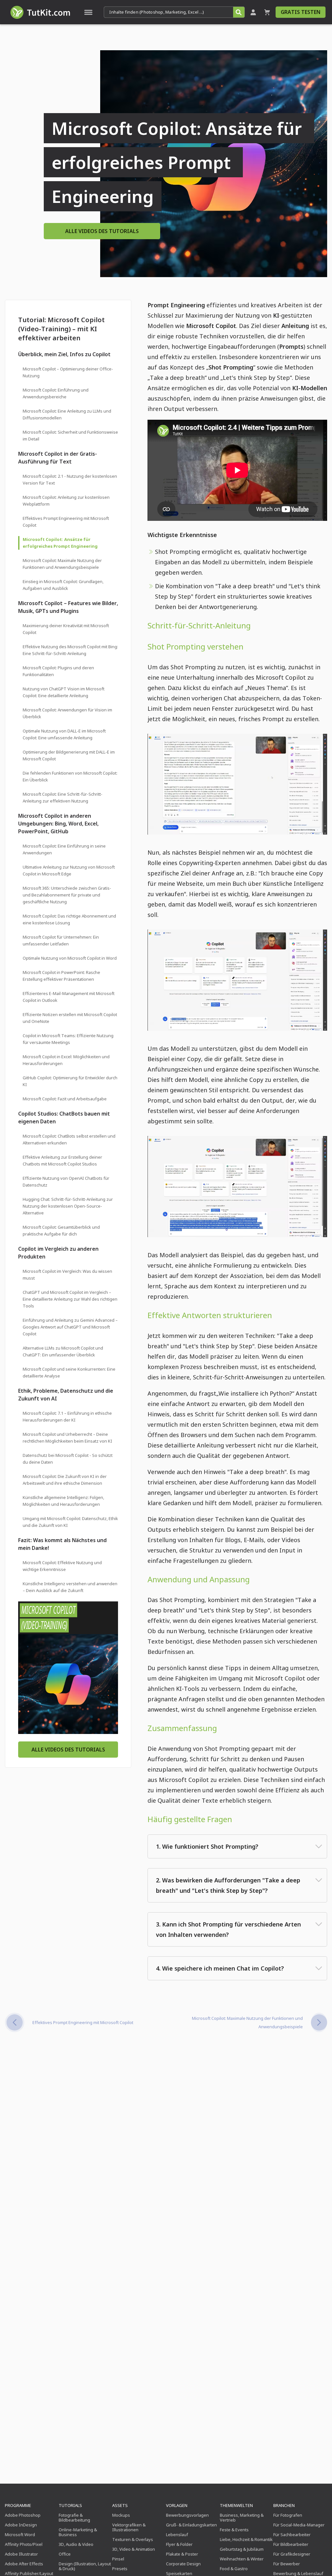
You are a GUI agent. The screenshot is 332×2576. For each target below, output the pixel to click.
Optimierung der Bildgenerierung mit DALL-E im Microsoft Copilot (69, 755)
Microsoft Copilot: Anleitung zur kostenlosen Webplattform (66, 501)
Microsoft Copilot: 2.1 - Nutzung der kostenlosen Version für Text (70, 480)
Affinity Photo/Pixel (24, 2544)
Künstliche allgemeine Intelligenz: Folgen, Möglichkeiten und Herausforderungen (63, 1501)
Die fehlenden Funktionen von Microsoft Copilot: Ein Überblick (70, 776)
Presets (120, 2569)
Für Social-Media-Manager (299, 2525)
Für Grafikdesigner (292, 2554)
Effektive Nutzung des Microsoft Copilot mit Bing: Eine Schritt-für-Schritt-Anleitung (70, 650)
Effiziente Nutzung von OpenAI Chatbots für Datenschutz (66, 1182)
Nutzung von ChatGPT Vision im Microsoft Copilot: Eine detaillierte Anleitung (64, 692)
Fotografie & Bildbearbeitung (74, 2517)
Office (65, 2554)
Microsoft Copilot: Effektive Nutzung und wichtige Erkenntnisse (62, 1566)
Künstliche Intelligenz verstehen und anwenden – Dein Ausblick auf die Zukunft (70, 1587)
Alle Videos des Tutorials (102, 231)
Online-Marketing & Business (78, 2532)
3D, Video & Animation (134, 2549)
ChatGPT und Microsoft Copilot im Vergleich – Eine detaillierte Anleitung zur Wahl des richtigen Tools (70, 1299)
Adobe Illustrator (21, 2554)
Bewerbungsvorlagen (187, 2515)
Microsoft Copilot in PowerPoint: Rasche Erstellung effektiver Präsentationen (61, 976)
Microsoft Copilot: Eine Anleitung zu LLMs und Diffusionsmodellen (67, 414)
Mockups (121, 2515)
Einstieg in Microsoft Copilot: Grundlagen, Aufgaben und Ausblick (63, 585)
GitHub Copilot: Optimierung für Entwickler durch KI (70, 1081)
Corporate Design (183, 2564)
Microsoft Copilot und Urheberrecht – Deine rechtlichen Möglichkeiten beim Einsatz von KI (67, 1438)
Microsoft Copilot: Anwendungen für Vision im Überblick (67, 713)
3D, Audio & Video (76, 2544)
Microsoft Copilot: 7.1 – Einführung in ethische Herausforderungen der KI (67, 1417)
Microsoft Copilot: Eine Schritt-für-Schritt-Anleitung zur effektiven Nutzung (63, 797)
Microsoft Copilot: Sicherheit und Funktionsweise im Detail (70, 435)
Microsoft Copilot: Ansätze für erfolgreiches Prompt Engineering (60, 543)
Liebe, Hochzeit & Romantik (246, 2539)
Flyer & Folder (179, 2544)
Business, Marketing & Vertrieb (242, 2517)
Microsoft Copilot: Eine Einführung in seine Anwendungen (64, 849)
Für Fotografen (288, 2515)
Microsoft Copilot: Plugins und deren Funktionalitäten (58, 671)
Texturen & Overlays (133, 2539)
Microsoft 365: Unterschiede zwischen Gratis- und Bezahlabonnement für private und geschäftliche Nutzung (67, 895)
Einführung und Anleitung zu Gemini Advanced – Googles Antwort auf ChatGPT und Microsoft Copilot (70, 1327)
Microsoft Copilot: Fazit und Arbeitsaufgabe (65, 1099)
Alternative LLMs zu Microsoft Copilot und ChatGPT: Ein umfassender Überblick (63, 1351)
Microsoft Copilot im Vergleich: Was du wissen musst (67, 1275)
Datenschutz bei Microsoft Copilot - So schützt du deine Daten (68, 1459)
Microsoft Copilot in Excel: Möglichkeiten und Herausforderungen (66, 1060)
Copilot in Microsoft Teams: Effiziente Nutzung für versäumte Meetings (68, 1039)
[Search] (239, 12)
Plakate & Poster (182, 2554)
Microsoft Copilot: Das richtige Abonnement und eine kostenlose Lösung (69, 919)
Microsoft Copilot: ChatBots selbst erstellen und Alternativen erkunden (69, 1139)
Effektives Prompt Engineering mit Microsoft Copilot (66, 522)
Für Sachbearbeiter (292, 2535)
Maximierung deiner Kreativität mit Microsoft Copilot (66, 629)
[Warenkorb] (267, 12)
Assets (120, 2505)
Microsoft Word (20, 2535)
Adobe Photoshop (23, 2515)
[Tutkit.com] (40, 12)
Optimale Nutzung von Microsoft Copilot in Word (70, 958)
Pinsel (118, 2559)
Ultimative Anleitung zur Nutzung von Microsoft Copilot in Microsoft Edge (69, 870)
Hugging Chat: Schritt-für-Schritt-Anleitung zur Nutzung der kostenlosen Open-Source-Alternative (68, 1206)
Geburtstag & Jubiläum (242, 2549)
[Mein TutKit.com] (253, 12)
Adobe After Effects (24, 2564)
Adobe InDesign (21, 2525)
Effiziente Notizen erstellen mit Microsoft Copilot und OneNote (70, 1018)
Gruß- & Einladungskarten (191, 2525)
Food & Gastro (234, 2569)
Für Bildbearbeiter (291, 2544)
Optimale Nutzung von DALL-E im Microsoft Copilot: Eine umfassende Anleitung (64, 734)
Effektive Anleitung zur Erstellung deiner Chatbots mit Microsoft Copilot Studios (62, 1160)
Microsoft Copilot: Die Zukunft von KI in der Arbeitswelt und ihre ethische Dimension (65, 1480)
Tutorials (70, 2505)
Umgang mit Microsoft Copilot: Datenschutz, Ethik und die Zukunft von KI (70, 1522)
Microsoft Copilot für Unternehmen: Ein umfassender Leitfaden (61, 940)
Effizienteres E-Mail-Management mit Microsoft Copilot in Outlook (69, 997)
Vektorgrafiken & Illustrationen (129, 2527)
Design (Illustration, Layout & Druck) (85, 2566)
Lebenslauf (177, 2535)
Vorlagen (177, 2505)
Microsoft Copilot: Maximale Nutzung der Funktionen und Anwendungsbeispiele (62, 564)
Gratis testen (301, 12)
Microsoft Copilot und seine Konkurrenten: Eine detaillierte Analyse (69, 1372)
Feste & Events (234, 2530)
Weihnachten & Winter (242, 2559)
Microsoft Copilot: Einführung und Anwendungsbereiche (56, 393)
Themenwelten (236, 2505)
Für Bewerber (287, 2564)
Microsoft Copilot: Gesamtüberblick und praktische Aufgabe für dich (61, 1230)
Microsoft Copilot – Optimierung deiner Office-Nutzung (68, 372)
